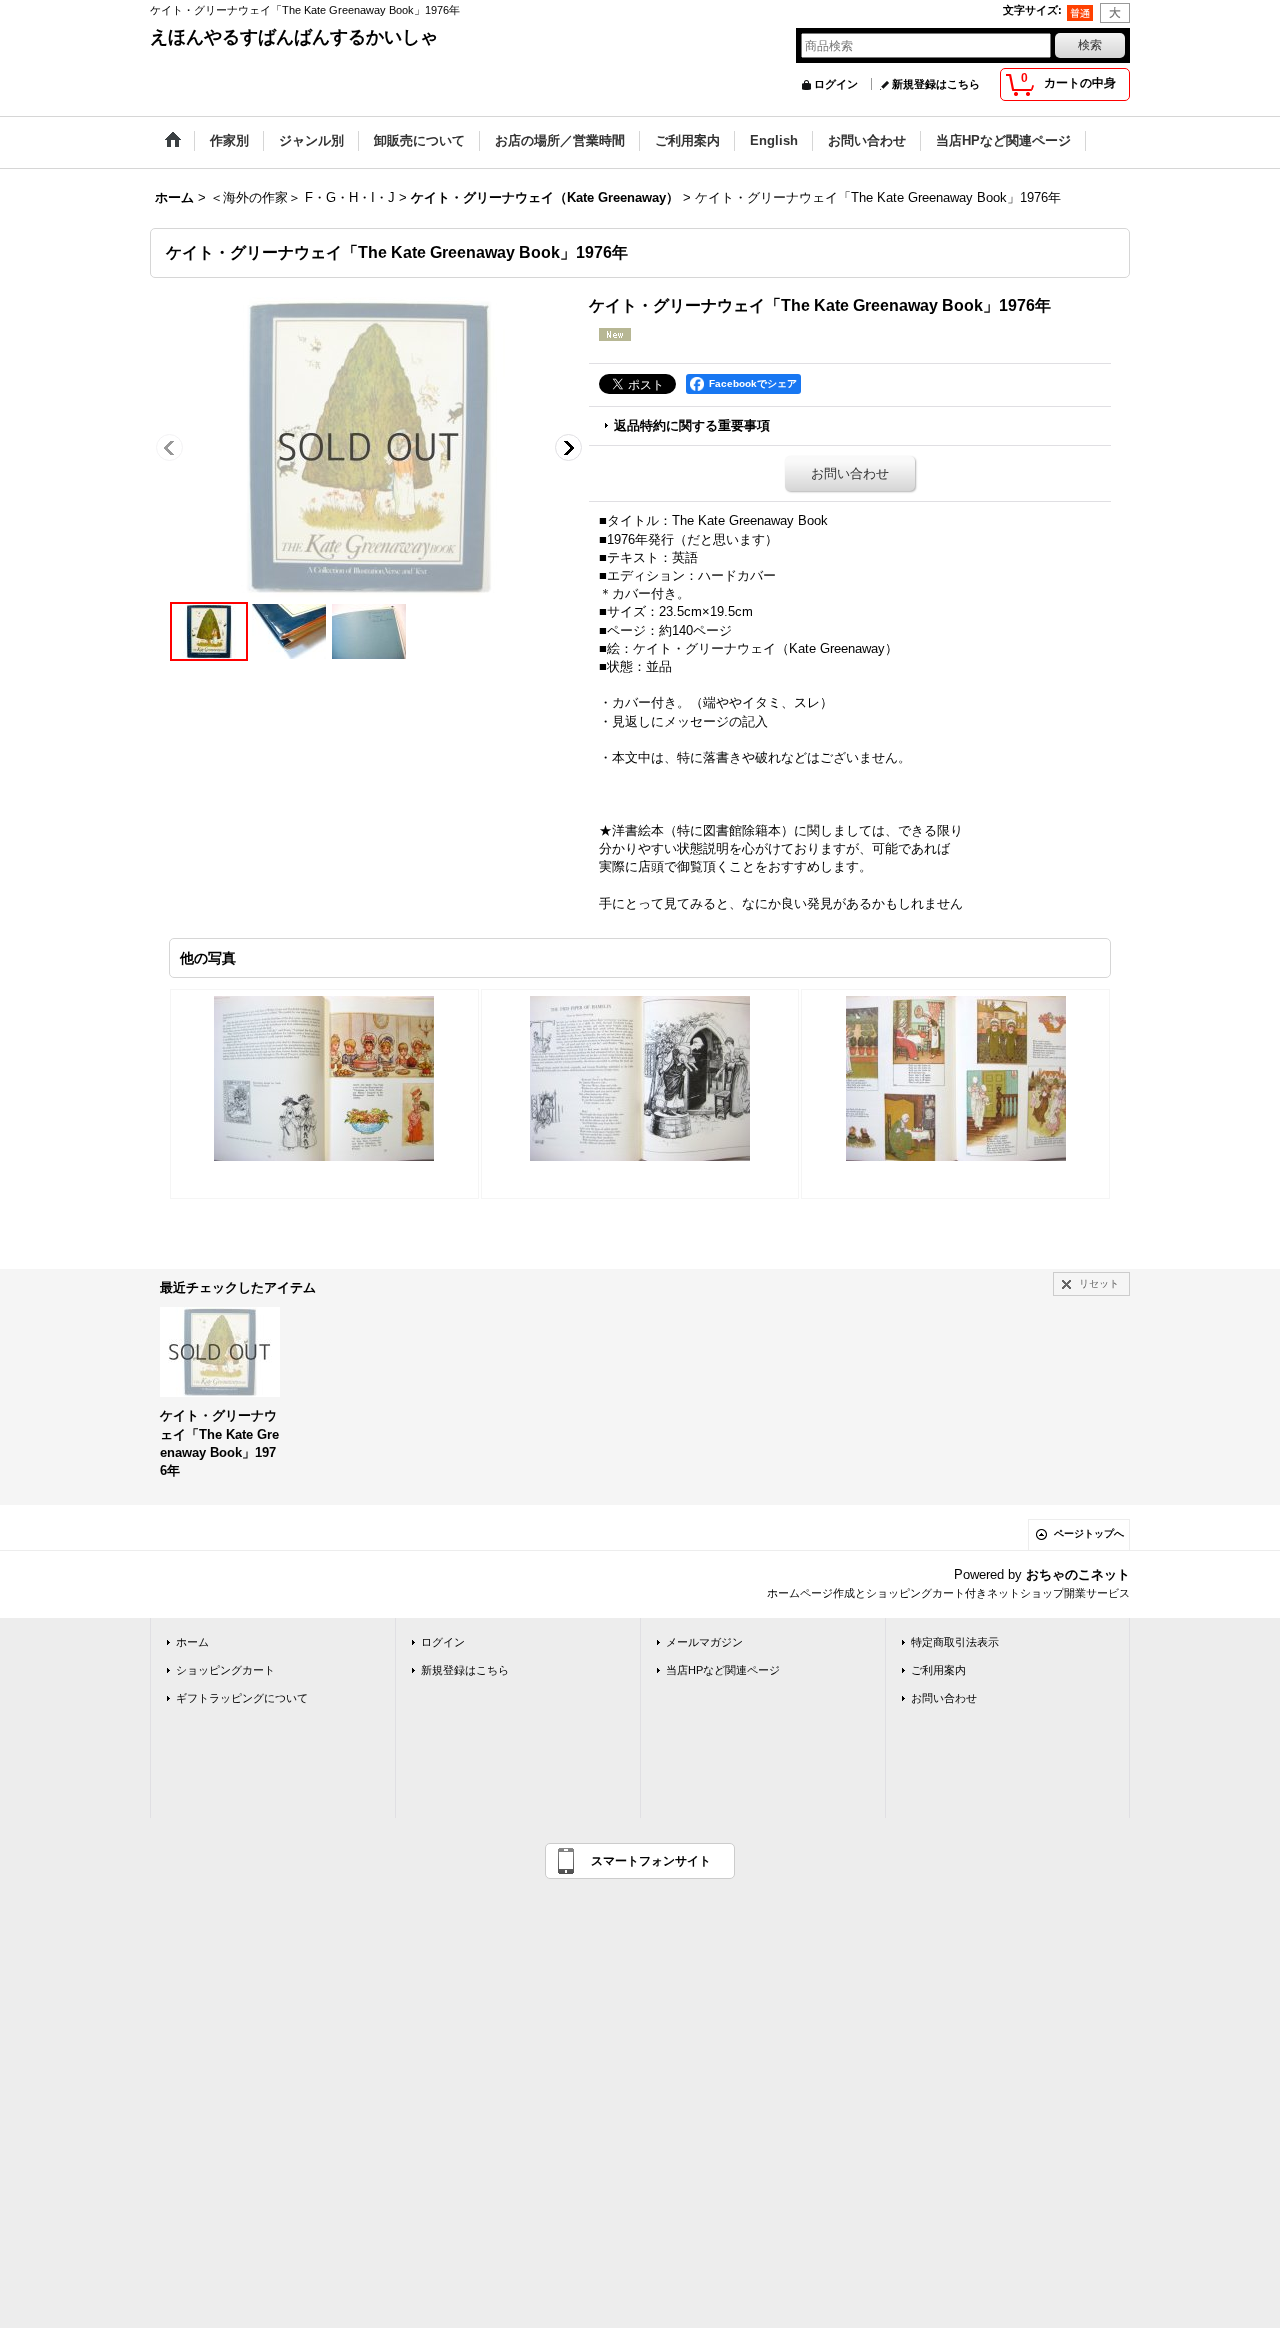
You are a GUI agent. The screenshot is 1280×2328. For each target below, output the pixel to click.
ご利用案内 (938, 1670)
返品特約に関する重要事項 (692, 425)
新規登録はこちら (936, 84)
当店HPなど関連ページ (723, 1670)
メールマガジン (704, 1642)
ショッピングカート (225, 1670)
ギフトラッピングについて (242, 1698)
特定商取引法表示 (955, 1642)
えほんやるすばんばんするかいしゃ (294, 37)
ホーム (192, 1642)
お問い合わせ (850, 473)
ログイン (836, 84)
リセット (1099, 1283)
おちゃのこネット (1078, 1574)
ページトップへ (1089, 1533)
